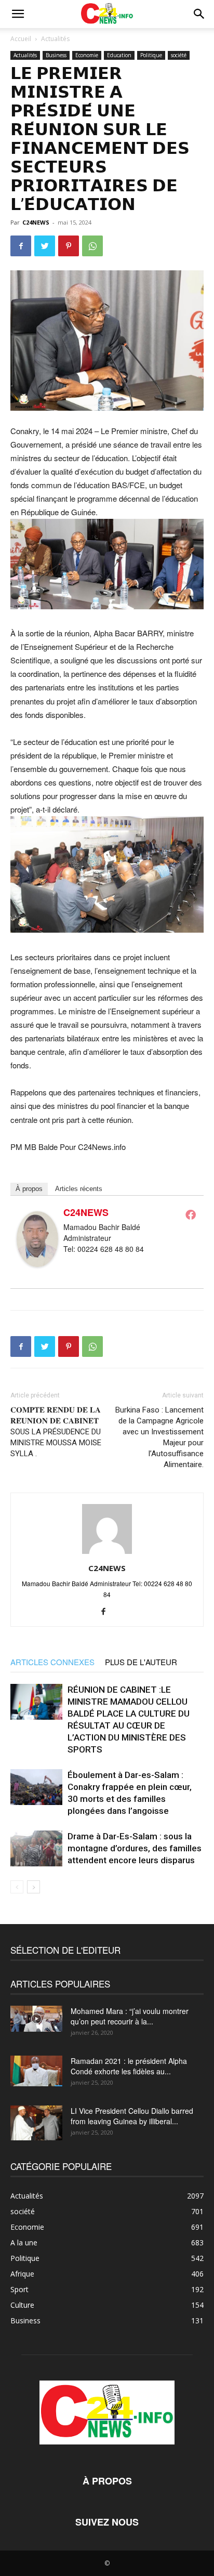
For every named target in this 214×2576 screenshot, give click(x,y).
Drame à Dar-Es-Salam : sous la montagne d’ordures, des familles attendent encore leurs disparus (135, 1848)
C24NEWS (36, 222)
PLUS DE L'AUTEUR (141, 1662)
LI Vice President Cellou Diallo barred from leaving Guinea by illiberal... (132, 2116)
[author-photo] (107, 1553)
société (179, 55)
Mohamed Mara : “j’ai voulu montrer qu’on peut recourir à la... (130, 2016)
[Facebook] (21, 246)
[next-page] (34, 1887)
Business (56, 55)
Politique (151, 55)
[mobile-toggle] (18, 14)
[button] (199, 14)
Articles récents (79, 1189)
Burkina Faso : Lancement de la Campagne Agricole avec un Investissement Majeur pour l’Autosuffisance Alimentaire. (159, 1437)
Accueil (21, 39)
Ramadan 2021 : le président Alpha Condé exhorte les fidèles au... (129, 2066)
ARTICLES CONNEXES (52, 1662)
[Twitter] (45, 246)
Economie (87, 55)
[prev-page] (17, 1887)
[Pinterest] (69, 246)
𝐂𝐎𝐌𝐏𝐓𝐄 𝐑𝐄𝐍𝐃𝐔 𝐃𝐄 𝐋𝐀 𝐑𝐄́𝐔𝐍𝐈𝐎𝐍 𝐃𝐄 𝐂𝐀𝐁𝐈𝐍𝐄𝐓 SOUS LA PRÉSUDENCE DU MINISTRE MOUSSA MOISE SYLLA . (56, 1432)
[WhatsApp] (92, 246)
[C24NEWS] (37, 1239)
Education (119, 55)
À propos (29, 1189)
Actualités (55, 39)
